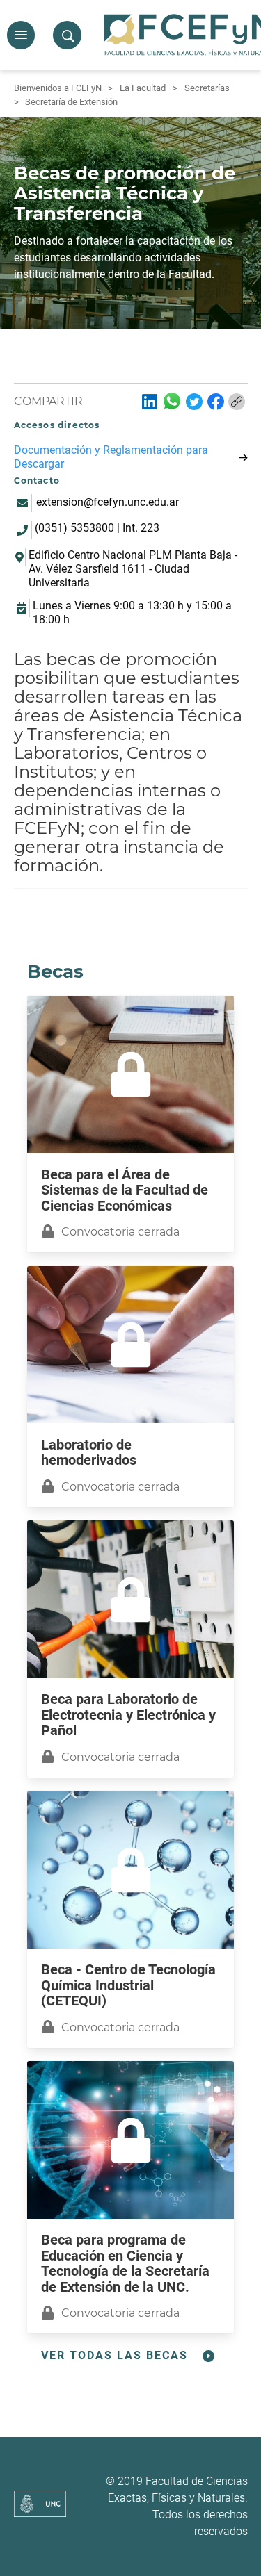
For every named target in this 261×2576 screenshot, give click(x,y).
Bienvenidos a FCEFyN (58, 88)
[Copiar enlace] (237, 402)
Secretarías (207, 88)
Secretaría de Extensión (71, 102)
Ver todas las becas (114, 2355)
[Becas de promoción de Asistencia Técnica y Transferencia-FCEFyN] (150, 402)
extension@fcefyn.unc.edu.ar (108, 502)
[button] (21, 35)
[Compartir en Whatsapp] (172, 401)
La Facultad (143, 88)
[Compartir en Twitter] (194, 402)
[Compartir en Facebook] (216, 402)
